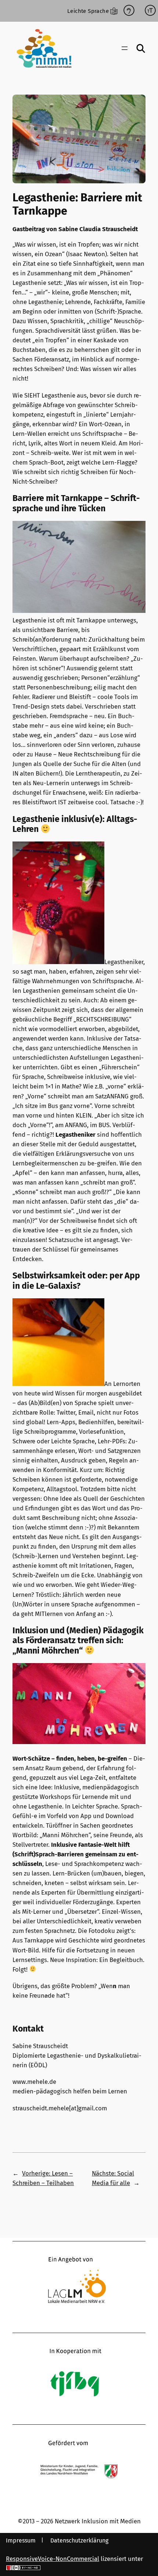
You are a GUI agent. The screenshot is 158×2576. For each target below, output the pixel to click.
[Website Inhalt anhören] (129, 11)
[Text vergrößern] (150, 11)
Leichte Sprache (88, 11)
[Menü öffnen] (125, 48)
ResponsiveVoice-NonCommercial (53, 2559)
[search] (141, 48)
